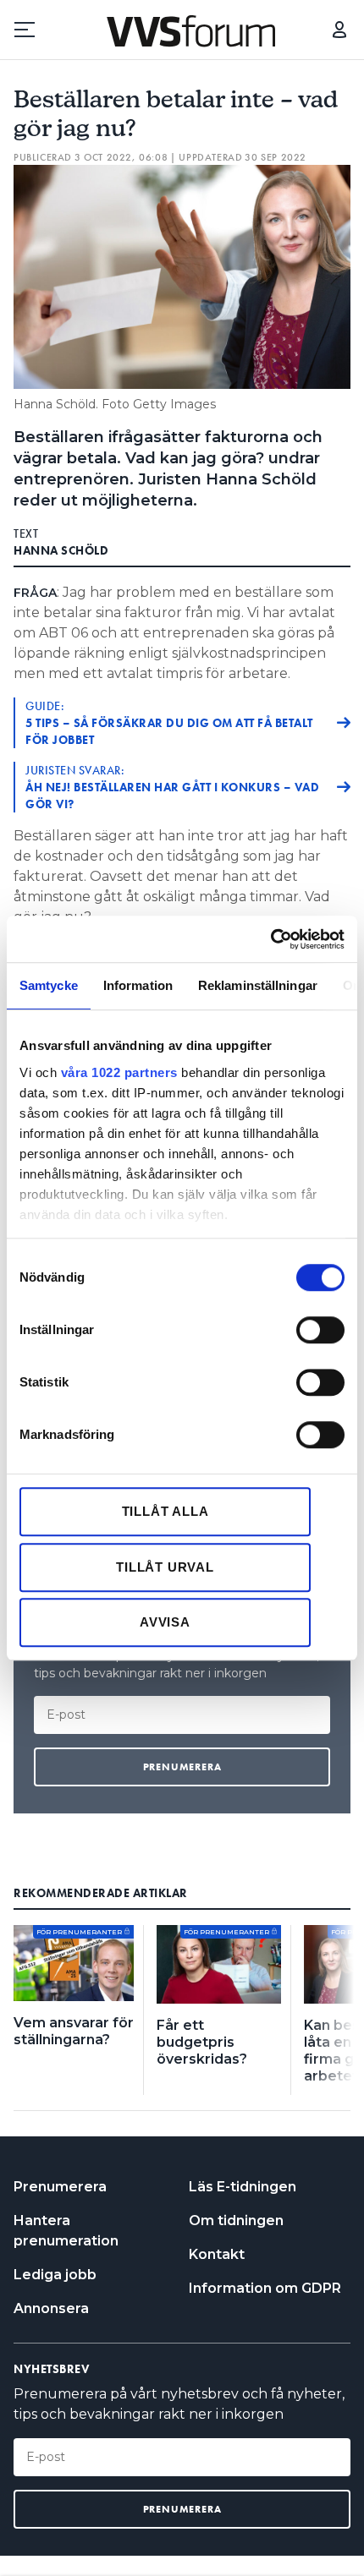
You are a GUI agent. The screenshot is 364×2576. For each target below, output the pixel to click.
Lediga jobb (55, 2275)
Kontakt (217, 2254)
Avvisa (165, 1622)
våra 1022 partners (119, 1072)
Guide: (169, 723)
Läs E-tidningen (243, 2187)
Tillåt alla (165, 1511)
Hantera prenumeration (66, 2231)
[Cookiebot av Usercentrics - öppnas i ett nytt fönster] (270, 939)
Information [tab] (138, 985)
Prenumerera (60, 2187)
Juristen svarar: (172, 787)
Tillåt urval (165, 1567)
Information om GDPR (265, 2288)
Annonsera (51, 2308)
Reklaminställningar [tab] (258, 985)
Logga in (339, 30)
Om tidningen (236, 2221)
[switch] (320, 1330)
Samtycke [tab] (49, 985)
